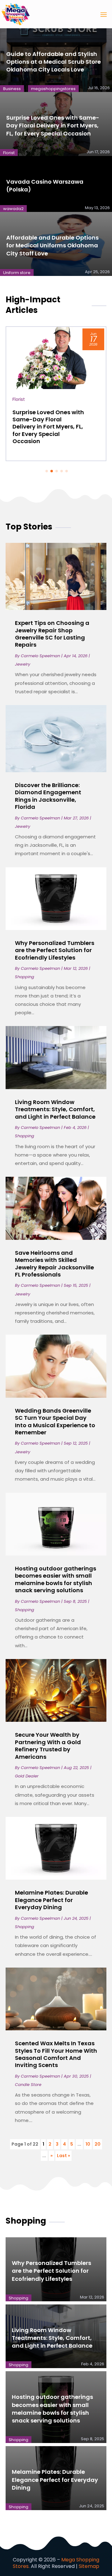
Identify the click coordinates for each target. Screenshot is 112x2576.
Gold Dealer (27, 1776)
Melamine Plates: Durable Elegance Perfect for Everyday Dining (51, 1900)
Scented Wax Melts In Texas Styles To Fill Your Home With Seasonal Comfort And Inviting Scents (56, 2054)
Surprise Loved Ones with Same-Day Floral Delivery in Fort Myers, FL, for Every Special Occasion (53, 125)
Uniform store (17, 273)
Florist (9, 153)
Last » (63, 2156)
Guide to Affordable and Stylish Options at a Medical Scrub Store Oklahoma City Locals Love (54, 62)
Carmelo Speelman (40, 656)
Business (12, 89)
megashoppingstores (53, 89)
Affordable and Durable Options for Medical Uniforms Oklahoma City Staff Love (52, 245)
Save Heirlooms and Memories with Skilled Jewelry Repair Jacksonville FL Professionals (54, 1264)
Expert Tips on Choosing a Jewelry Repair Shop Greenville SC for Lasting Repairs (52, 634)
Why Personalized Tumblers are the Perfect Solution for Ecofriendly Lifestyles (55, 950)
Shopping (25, 977)
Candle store (28, 2085)
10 (88, 2144)
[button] (47, 471)
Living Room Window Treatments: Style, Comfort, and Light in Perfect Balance (55, 1109)
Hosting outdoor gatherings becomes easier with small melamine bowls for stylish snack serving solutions (56, 1579)
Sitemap (89, 2566)
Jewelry (23, 664)
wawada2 (13, 209)
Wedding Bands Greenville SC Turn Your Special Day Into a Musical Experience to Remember (55, 1421)
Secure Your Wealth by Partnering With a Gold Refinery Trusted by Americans (48, 1746)
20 (98, 2144)
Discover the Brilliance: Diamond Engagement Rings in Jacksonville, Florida (48, 796)
